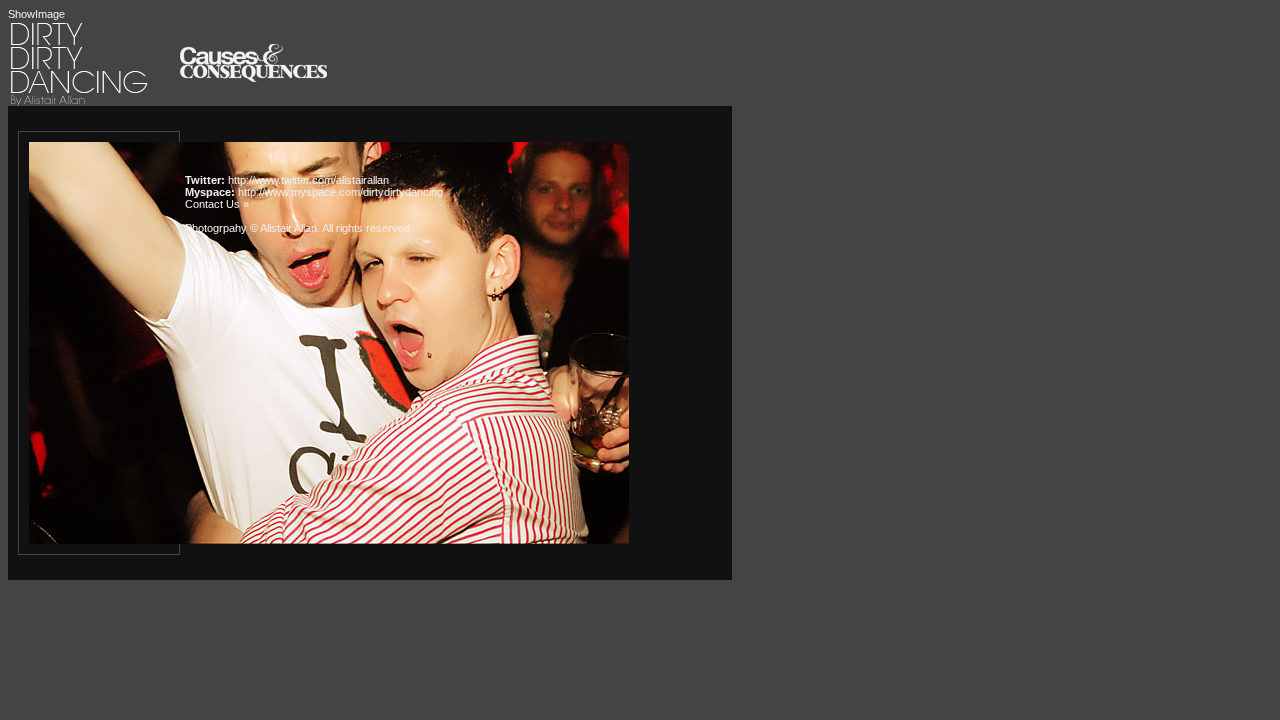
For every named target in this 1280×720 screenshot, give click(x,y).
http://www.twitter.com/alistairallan (308, 180)
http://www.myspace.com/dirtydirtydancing (340, 192)
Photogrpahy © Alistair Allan (251, 228)
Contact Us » (217, 204)
